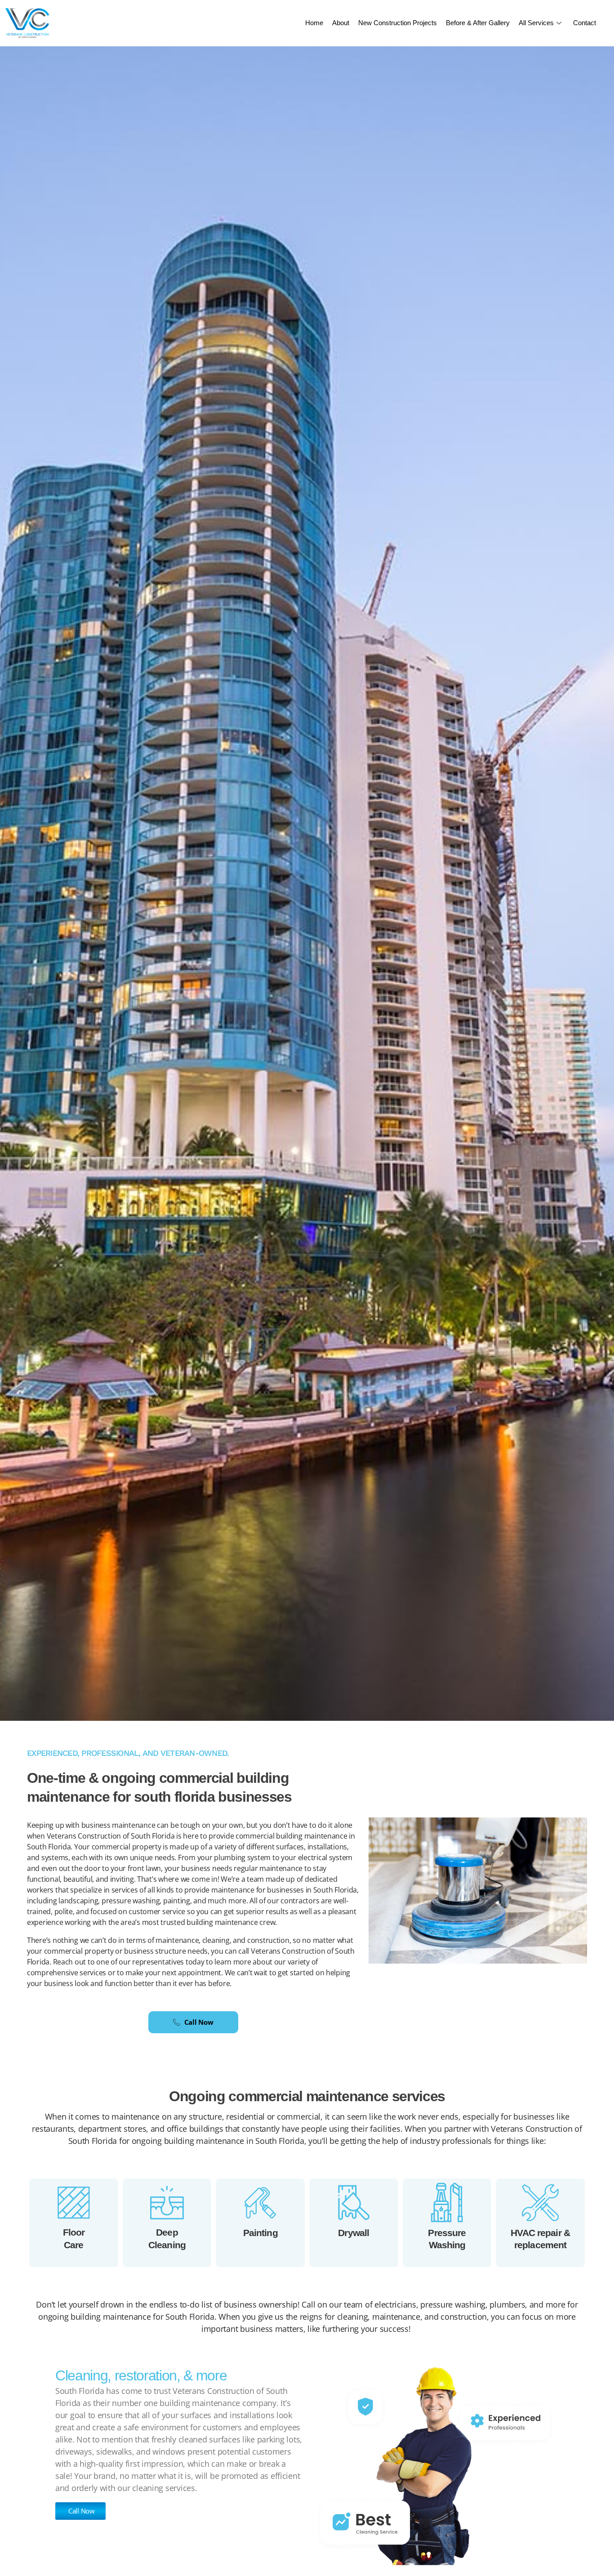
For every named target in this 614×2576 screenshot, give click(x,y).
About (341, 23)
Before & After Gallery (478, 23)
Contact (585, 23)
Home (314, 23)
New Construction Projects (398, 23)
